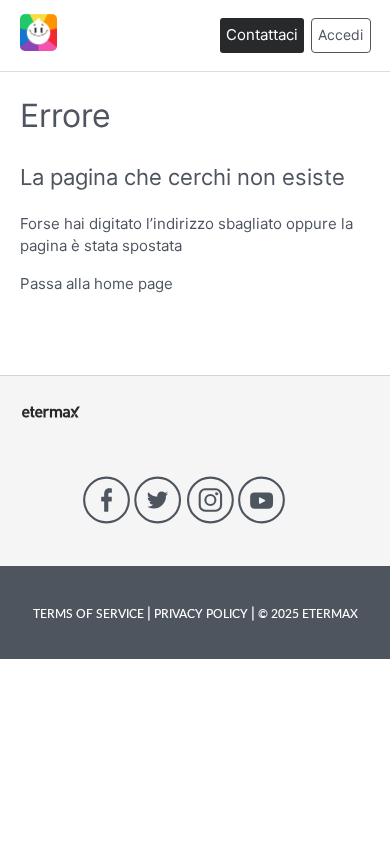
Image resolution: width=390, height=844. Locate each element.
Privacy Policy (201, 613)
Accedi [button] (340, 34)
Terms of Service (90, 613)
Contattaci (262, 34)
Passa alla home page (96, 283)
